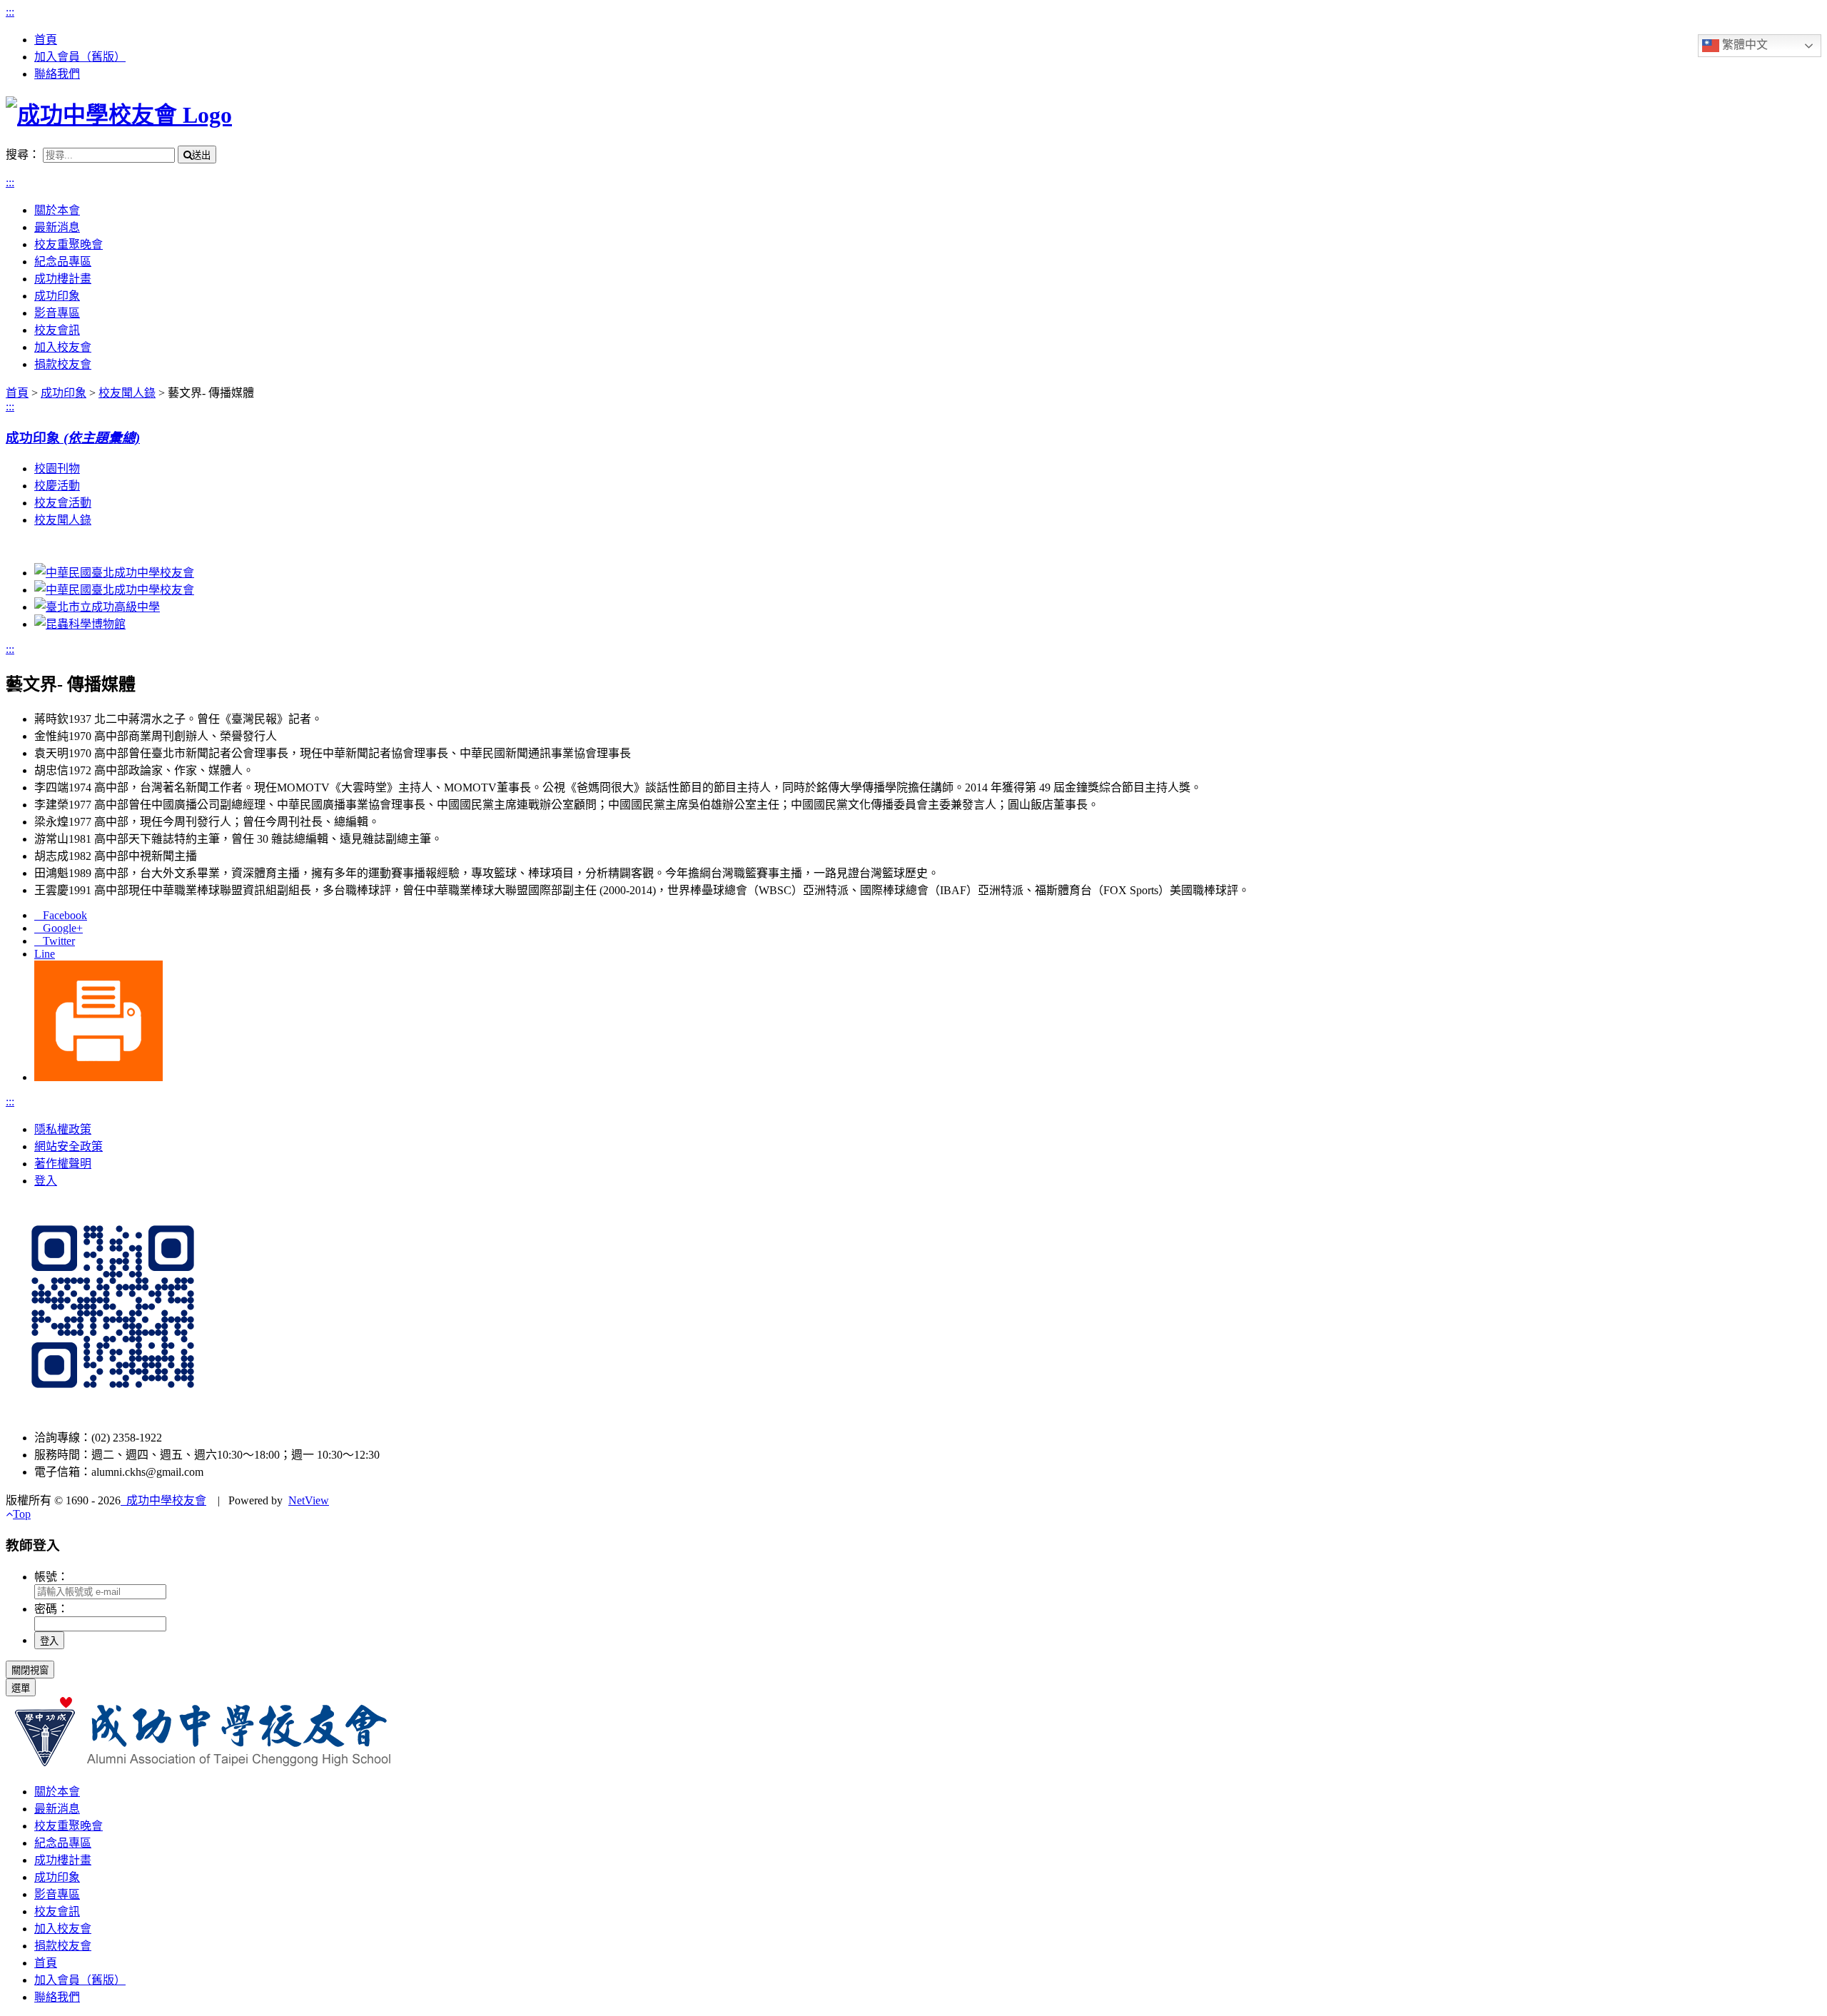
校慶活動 (57, 486)
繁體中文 (1744, 45)
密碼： (51, 1609)
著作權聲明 (63, 1164)
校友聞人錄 (63, 520)
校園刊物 (57, 468)
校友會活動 (63, 503)
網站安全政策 (69, 1146)
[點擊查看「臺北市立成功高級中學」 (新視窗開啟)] (97, 607)
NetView (309, 1500)
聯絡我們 (57, 74)
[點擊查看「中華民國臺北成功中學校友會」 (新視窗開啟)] (114, 573)
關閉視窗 (30, 1670)
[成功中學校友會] (119, 115)
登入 (46, 1181)
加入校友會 (63, 347)
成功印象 (57, 296)
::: (10, 12)
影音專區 (57, 313)
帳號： (51, 1577)
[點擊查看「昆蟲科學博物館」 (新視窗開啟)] (80, 624)
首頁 (46, 40)
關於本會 (57, 210)
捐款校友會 (63, 364)
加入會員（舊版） (80, 57)
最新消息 (57, 227)
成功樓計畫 (63, 279)
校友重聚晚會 (69, 244)
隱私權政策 (63, 1129)
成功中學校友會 (163, 1500)
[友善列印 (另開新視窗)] (98, 1077)
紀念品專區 (63, 262)
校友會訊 (57, 330)
